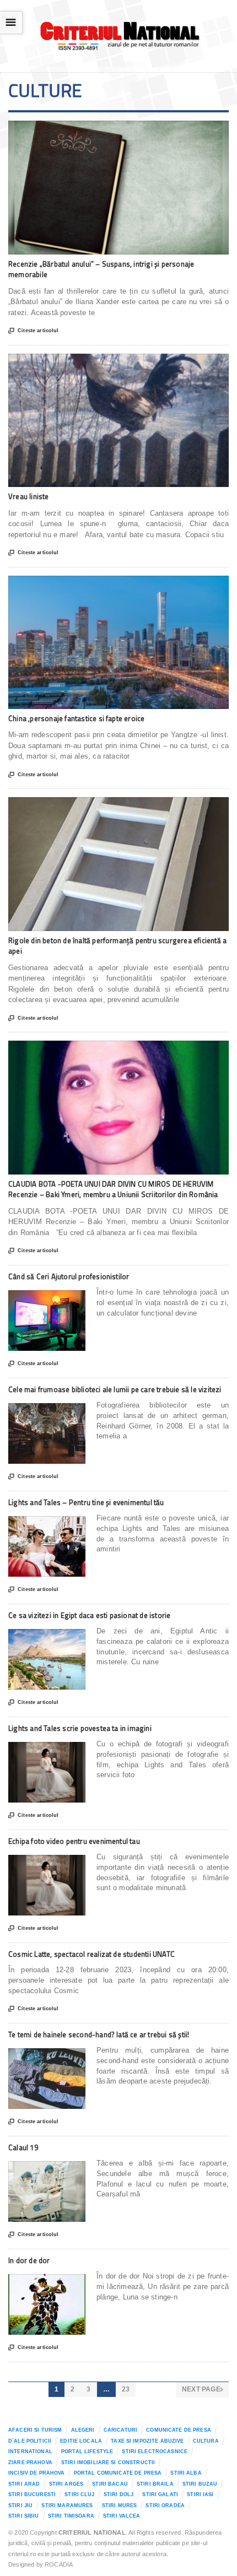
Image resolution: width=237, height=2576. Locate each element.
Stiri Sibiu (24, 2516)
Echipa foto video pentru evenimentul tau (74, 1841)
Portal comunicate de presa (118, 2473)
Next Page (202, 2389)
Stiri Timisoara (71, 2516)
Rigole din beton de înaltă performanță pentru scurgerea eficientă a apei (117, 946)
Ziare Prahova (30, 2463)
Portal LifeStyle (87, 2451)
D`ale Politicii (30, 2441)
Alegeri (83, 2430)
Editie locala (81, 2441)
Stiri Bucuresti (32, 2494)
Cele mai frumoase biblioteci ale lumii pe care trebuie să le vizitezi (115, 1389)
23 (126, 2389)
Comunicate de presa (179, 2430)
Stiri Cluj (79, 2494)
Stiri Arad (24, 2484)
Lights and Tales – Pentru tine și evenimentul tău (86, 1502)
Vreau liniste (29, 496)
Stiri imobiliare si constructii (108, 2463)
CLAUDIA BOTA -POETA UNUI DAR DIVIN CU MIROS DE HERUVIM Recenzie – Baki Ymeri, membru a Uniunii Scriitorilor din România (113, 1189)
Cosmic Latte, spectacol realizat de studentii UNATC (91, 1954)
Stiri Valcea (122, 2516)
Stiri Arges (66, 2484)
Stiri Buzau (200, 2484)
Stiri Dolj (118, 2494)
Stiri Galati (160, 2494)
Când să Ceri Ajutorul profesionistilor (69, 1276)
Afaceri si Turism (35, 2430)
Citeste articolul (33, 331)
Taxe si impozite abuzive (147, 2441)
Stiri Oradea (165, 2505)
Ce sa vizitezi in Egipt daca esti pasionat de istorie (89, 1615)
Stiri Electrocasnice (155, 2451)
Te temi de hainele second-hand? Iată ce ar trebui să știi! (99, 2034)
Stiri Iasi (200, 2494)
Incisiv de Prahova (36, 2473)
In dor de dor (29, 2260)
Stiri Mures (120, 2505)
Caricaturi (120, 2430)
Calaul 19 (23, 2147)
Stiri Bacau (110, 2484)
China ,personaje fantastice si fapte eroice (76, 718)
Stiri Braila (155, 2484)
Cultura (206, 2441)
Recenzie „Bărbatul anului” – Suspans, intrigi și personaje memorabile (101, 269)
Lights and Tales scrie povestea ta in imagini (80, 1728)
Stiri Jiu (20, 2505)
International (30, 2451)
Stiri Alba (186, 2473)
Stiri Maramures (67, 2505)
